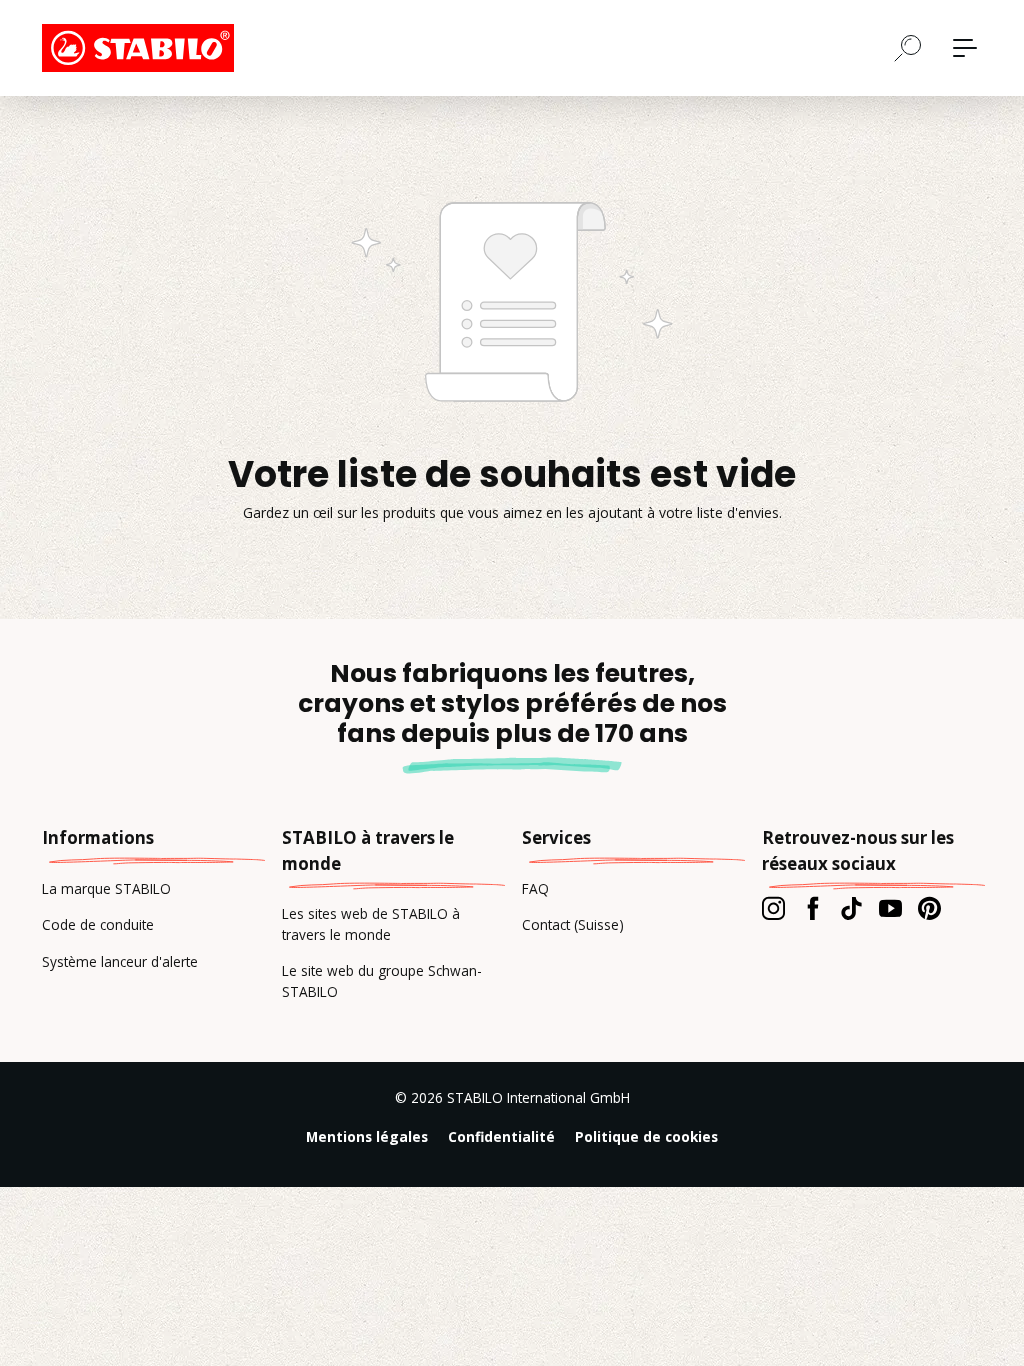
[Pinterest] (929, 908)
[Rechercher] (908, 47)
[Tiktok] (851, 908)
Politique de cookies (646, 1136)
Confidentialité (501, 1136)
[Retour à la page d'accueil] (142, 48)
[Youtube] (890, 908)
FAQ (535, 888)
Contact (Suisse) (573, 924)
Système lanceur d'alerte (120, 961)
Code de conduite (98, 924)
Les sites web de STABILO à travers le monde (371, 923)
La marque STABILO (106, 888)
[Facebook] (812, 908)
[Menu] (965, 48)
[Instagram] (773, 908)
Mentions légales (367, 1136)
